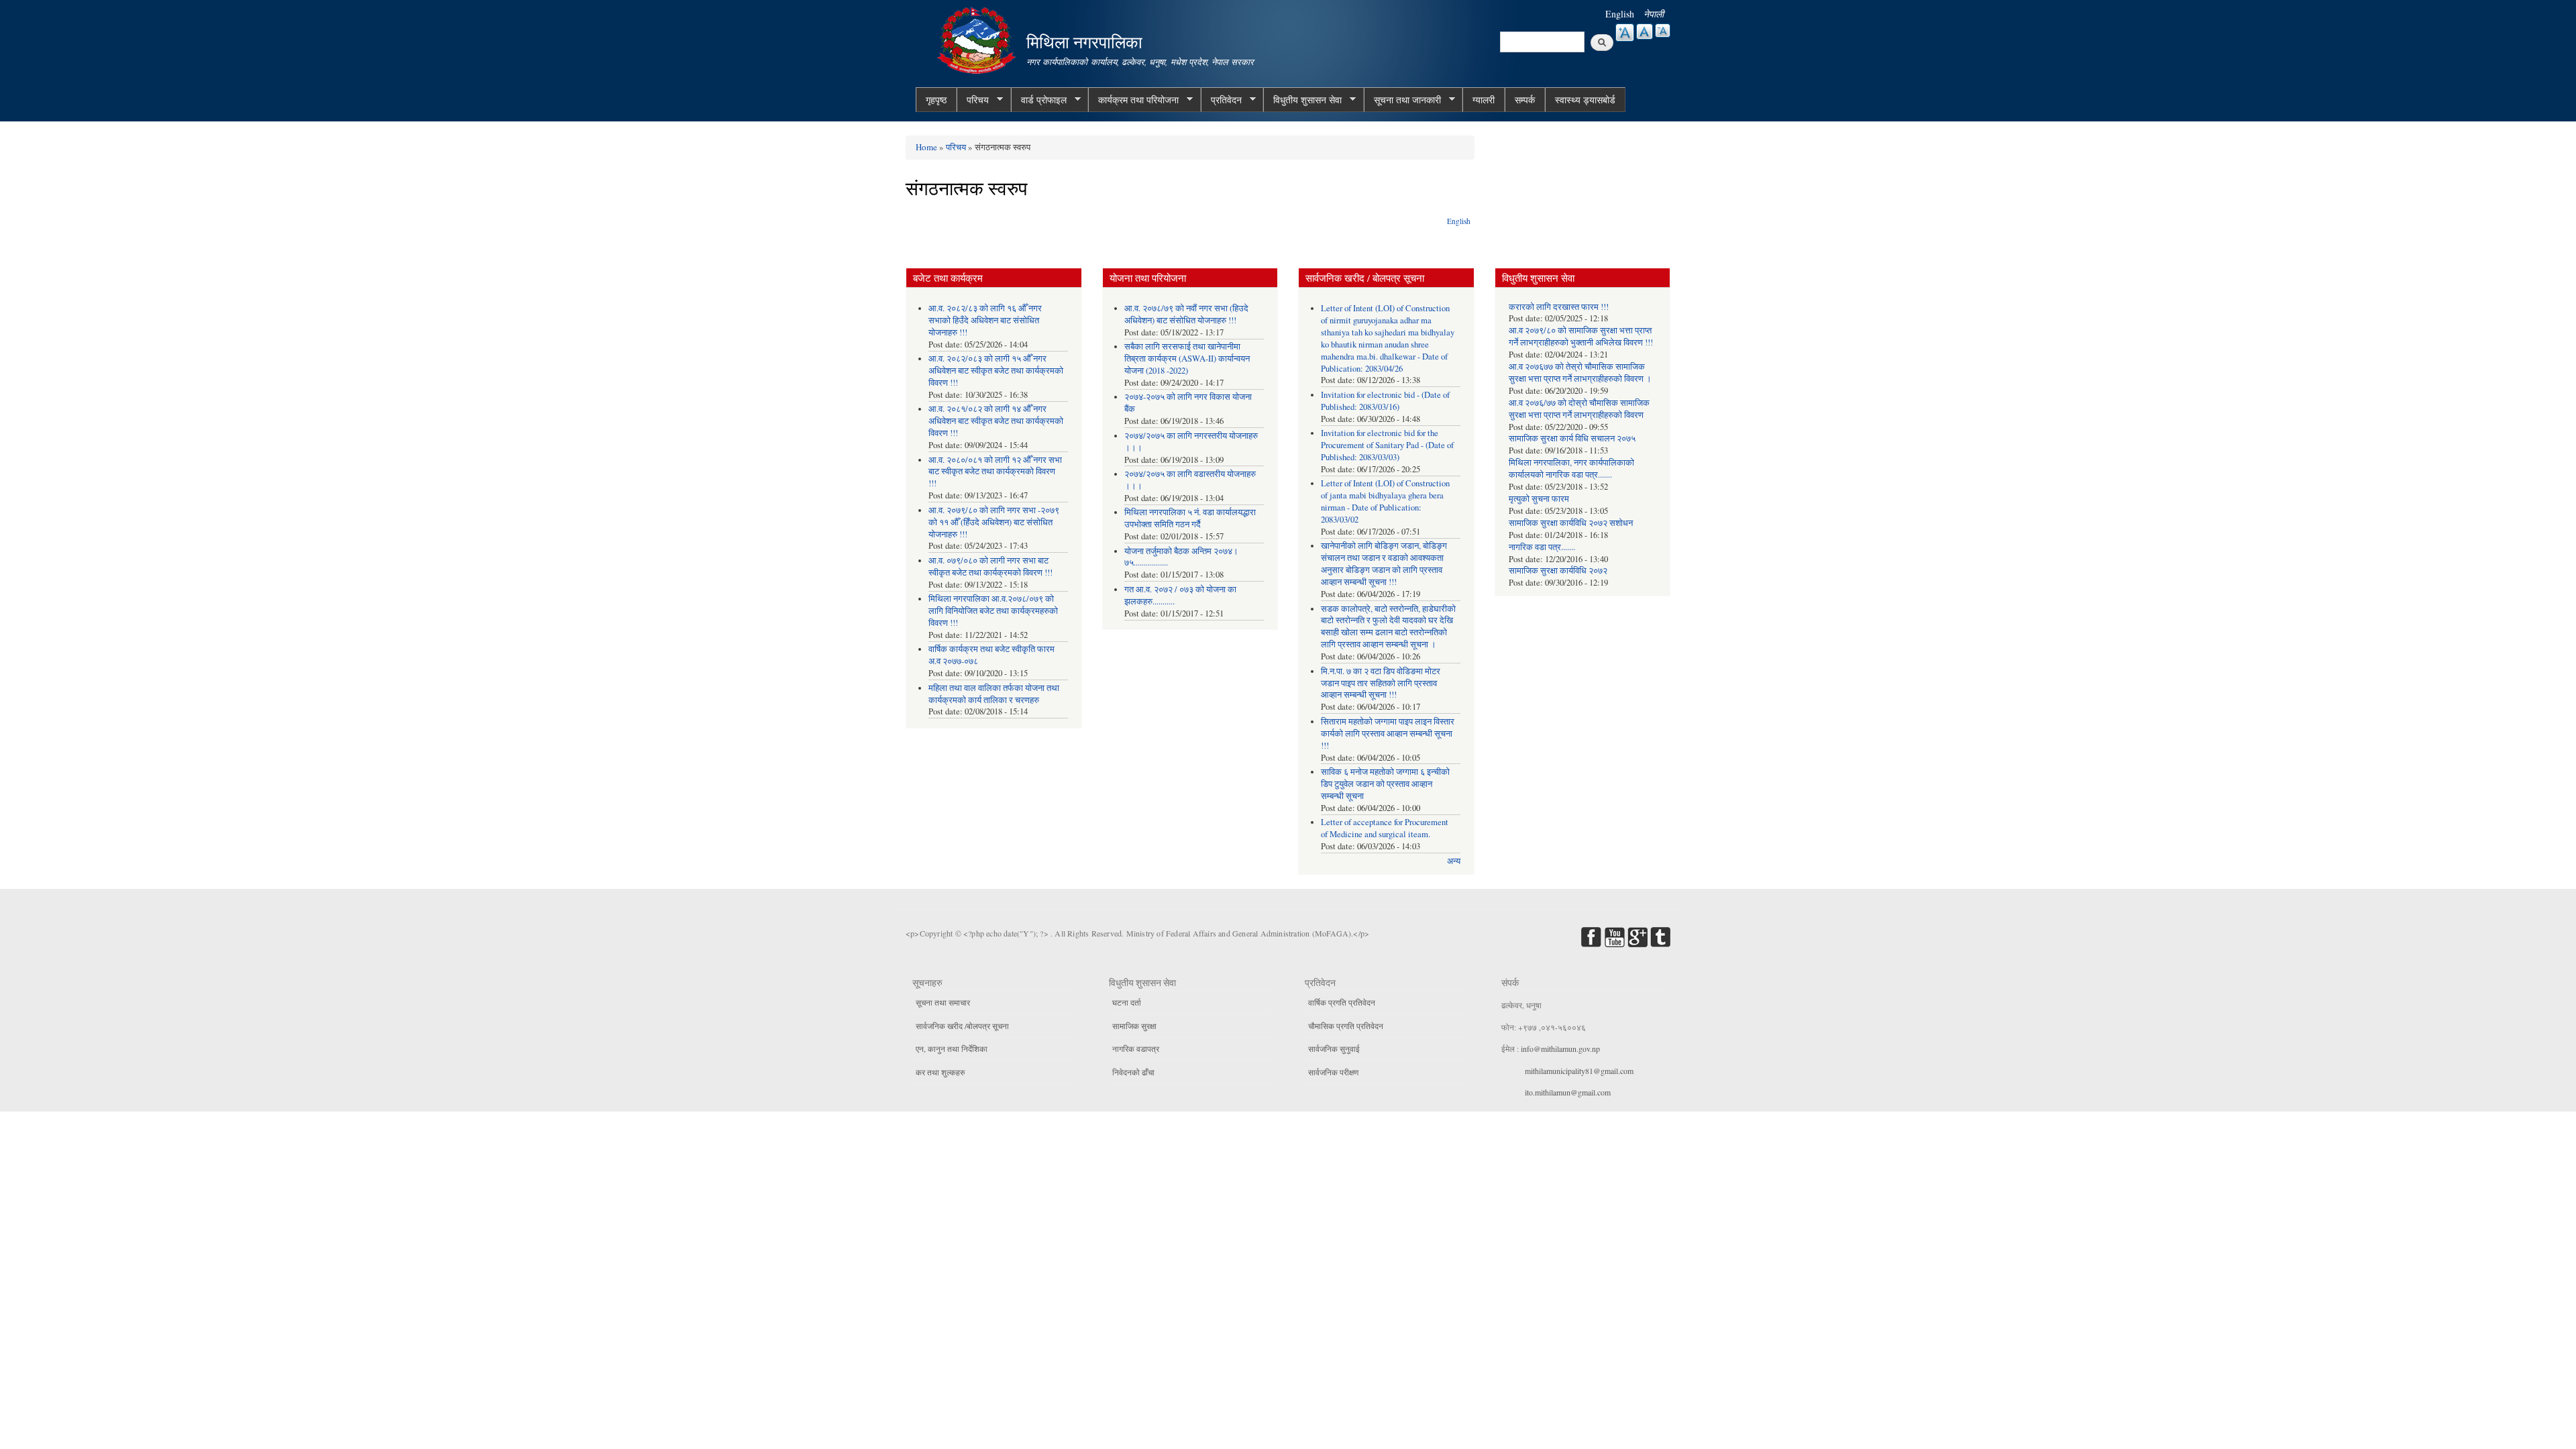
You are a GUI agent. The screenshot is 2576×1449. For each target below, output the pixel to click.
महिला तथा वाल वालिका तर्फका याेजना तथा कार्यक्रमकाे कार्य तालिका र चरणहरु (994, 694)
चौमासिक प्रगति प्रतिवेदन (1346, 1026)
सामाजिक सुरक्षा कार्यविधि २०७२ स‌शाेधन (1571, 523)
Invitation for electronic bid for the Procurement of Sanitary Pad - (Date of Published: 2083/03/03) (1387, 445)
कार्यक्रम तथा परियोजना (1133, 100)
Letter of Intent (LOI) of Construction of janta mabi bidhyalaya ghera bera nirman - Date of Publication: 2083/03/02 (1385, 501)
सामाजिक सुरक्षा (1134, 1026)
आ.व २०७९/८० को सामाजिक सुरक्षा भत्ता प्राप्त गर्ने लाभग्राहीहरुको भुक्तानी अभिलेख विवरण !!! (1581, 336)
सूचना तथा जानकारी (1402, 100)
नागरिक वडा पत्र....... (1542, 547)
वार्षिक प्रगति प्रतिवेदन (1342, 1002)
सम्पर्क (1525, 100)
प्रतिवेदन (1221, 100)
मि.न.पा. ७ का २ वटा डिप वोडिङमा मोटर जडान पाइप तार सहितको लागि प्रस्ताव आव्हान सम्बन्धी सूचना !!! (1381, 683)
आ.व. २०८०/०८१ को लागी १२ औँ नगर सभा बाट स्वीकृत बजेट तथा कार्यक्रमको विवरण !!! (995, 472)
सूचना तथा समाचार (943, 1002)
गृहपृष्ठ (936, 100)
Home (926, 147)
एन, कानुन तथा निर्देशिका (952, 1049)
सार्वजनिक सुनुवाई (1334, 1049)
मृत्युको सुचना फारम (1539, 499)
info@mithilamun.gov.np (1560, 1049)
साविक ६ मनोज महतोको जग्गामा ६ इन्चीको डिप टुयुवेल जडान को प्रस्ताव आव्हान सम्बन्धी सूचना (1385, 784)
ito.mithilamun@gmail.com (1568, 1092)
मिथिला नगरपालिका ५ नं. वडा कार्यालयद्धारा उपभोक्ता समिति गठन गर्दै (1190, 518)
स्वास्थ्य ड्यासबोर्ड (1585, 100)
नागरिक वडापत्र (1136, 1049)
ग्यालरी (1484, 100)
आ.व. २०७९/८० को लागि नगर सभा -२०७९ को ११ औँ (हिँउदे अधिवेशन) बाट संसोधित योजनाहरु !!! (994, 522)
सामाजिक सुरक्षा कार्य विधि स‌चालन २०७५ (1572, 438)
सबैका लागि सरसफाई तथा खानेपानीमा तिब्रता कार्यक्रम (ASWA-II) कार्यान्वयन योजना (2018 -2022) (1187, 359)
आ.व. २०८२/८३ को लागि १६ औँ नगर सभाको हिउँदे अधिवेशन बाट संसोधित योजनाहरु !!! (985, 320)
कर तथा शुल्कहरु (940, 1072)
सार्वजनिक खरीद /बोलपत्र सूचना (962, 1026)
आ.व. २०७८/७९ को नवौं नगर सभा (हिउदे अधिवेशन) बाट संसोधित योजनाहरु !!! (1186, 314)
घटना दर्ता (1127, 1002)
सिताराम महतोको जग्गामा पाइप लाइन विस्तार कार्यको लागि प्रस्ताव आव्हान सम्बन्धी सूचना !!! (1388, 734)
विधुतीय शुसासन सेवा (1302, 100)
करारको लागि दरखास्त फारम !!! (1559, 307)
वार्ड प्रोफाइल (1039, 100)
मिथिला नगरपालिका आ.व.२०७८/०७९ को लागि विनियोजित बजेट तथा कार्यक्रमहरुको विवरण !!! (993, 611)
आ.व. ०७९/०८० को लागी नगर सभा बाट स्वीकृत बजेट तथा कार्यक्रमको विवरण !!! (990, 567)
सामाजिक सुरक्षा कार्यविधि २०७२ (1558, 571)
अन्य (1454, 861)
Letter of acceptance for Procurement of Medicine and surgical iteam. (1385, 828)
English (1620, 14)
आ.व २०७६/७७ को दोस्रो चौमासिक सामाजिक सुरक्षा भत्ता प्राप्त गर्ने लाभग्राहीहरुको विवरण (1579, 409)
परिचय (973, 100)
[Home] (978, 39)
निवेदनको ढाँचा (1133, 1072)
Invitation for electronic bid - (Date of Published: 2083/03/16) (1385, 401)
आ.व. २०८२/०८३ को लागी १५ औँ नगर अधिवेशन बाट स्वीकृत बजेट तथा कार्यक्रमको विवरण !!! (996, 371)
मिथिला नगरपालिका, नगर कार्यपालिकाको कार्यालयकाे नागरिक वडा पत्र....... (1571, 469)
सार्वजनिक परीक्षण (1333, 1072)
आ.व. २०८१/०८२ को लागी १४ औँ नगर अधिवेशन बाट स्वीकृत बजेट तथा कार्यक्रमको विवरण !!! (996, 421)
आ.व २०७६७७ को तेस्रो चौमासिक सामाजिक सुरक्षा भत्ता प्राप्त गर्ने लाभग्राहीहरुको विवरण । (1580, 373)
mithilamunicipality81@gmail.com (1579, 1071)
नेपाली (1654, 14)
